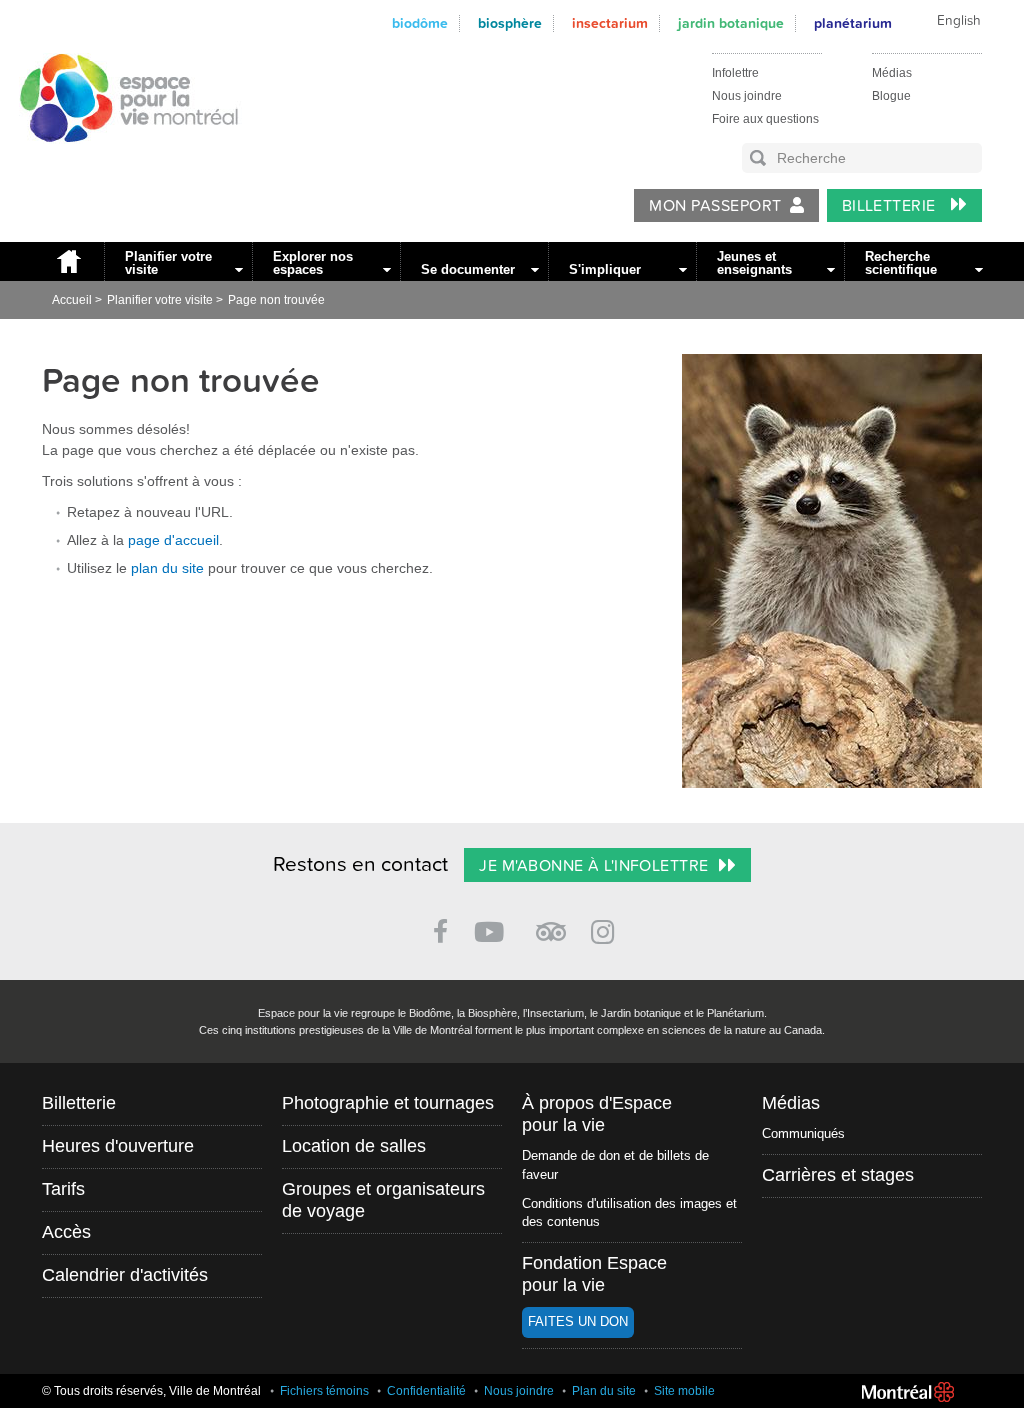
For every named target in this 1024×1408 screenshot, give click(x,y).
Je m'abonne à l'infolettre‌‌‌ (593, 866)
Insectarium (610, 23)
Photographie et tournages (388, 1103)
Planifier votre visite (168, 263)
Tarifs (63, 1189)
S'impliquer (605, 269)
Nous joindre (747, 96)
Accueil (68, 261)
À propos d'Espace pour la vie (597, 1114)
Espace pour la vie (118, 161)
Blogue (891, 96)
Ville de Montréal (908, 1392)
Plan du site (604, 1391)
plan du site (167, 568)
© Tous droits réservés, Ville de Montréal (151, 1391)
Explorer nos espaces (313, 263)
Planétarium (853, 23)
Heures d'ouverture (118, 1146)
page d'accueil (173, 540)
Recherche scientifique (901, 263)
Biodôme (420, 23)
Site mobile (684, 1391)
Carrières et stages (838, 1175)
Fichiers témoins (324, 1391)
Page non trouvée (276, 300)
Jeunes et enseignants (754, 263)
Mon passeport (715, 206)
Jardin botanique (731, 23)
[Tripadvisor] (551, 923)
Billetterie (891, 206)
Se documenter (468, 269)
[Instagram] (606, 928)
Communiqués (803, 1133)
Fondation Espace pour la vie (594, 1274)
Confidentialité (426, 1391)
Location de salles (354, 1146)
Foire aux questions (765, 119)
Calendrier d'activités (125, 1275)
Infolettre (735, 73)
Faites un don (578, 1321)
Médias (892, 73)
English (959, 21)
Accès (66, 1232)
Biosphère (510, 23)
